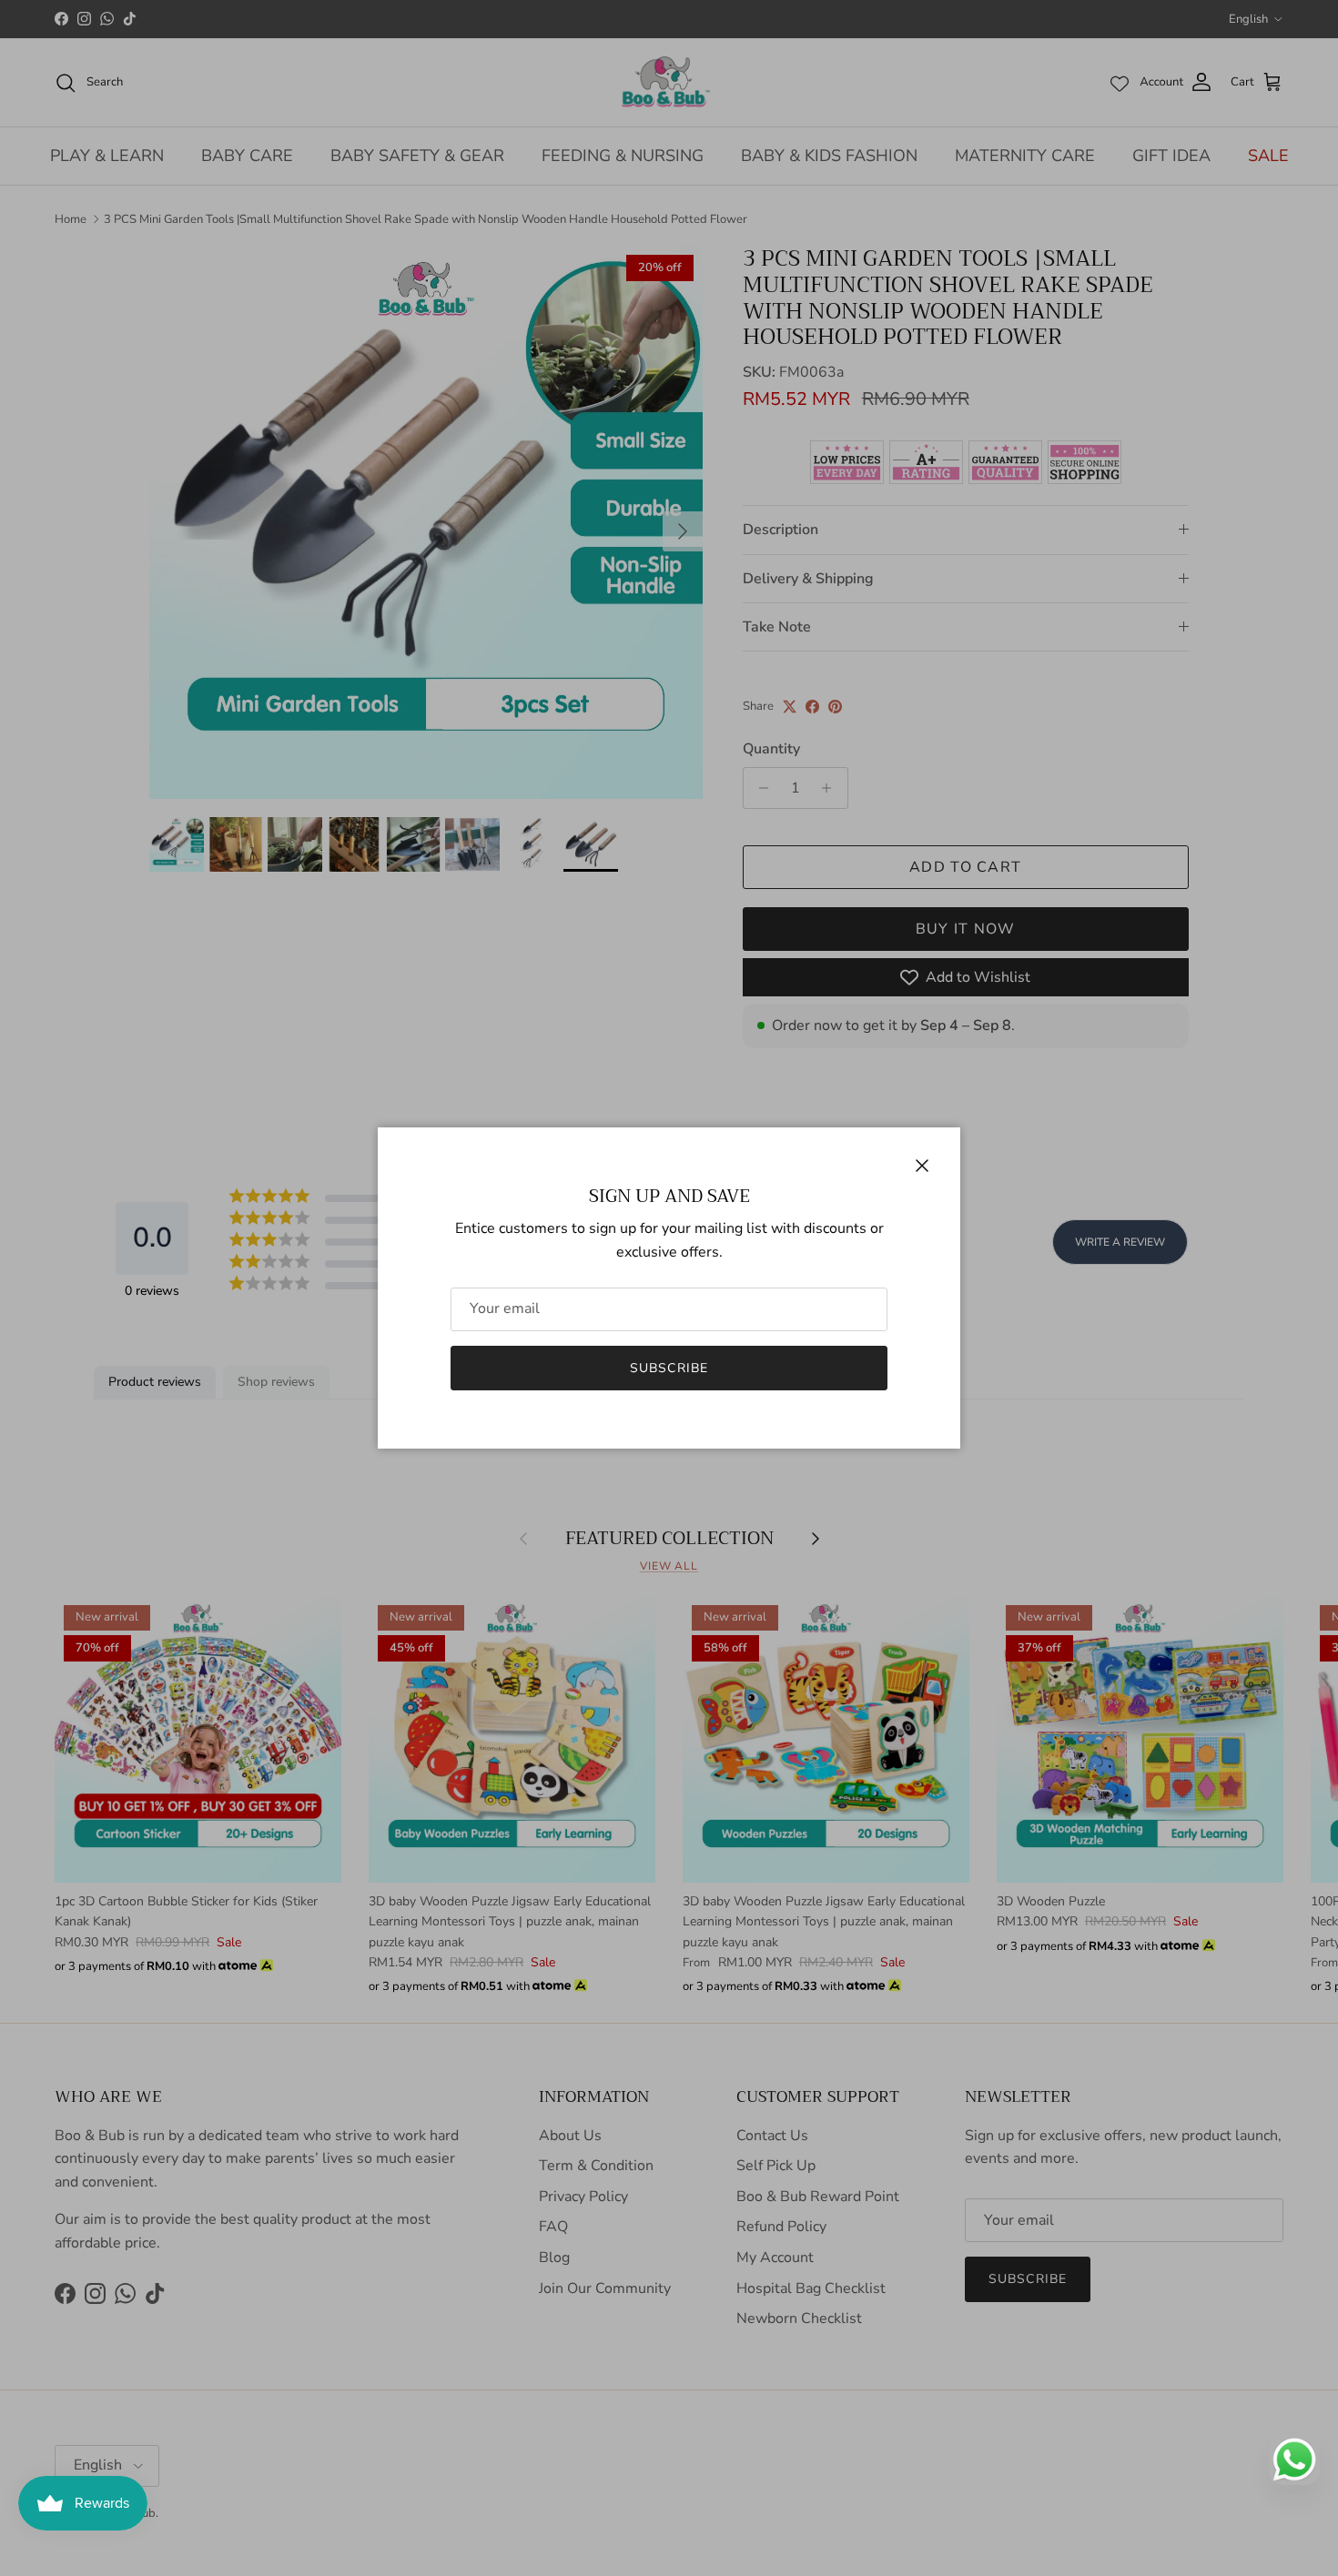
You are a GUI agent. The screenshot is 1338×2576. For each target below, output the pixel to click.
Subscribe (669, 1368)
